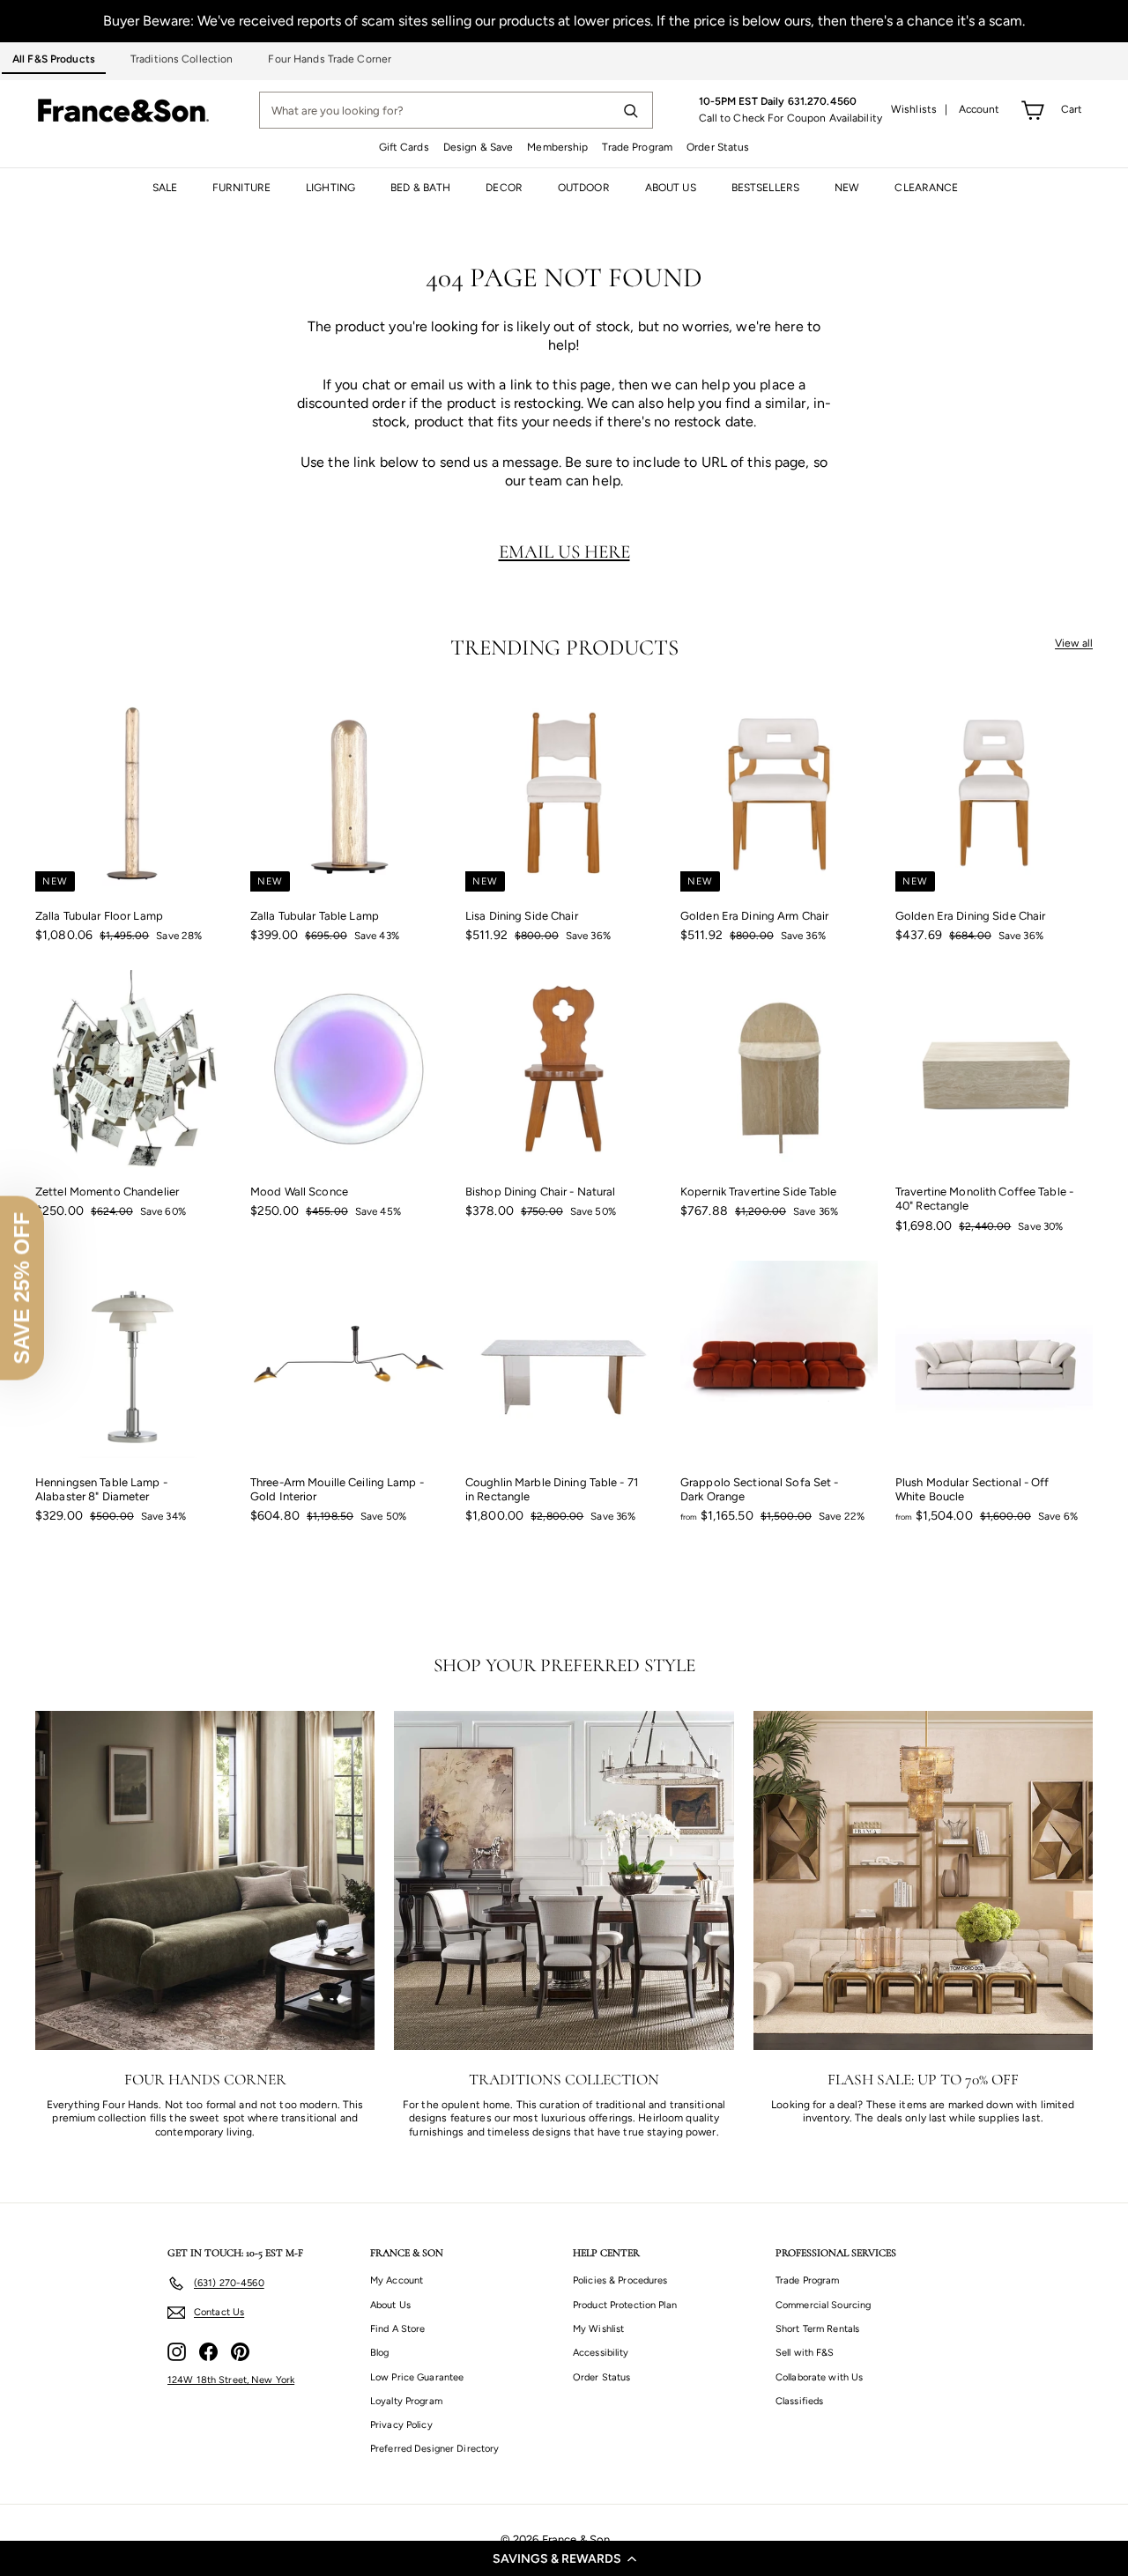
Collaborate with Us (819, 2377)
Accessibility (601, 2353)
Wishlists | (920, 109)
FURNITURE (241, 188)
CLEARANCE (926, 188)
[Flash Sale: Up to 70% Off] (923, 1880)
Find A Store (397, 2329)
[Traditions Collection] (564, 1880)
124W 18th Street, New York (231, 2380)
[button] (564, 2558)
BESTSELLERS (765, 188)
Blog (379, 2353)
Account (980, 109)
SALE (165, 188)
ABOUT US (671, 188)
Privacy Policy (401, 2425)
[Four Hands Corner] (205, 1880)
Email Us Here (564, 551)
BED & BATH (420, 188)
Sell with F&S (805, 2353)
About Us (390, 2305)
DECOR (504, 188)
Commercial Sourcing (823, 2305)
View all (1074, 643)
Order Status (718, 147)
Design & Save (479, 147)
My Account (397, 2280)
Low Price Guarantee (417, 2377)
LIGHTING (330, 188)
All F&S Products (54, 59)
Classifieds (799, 2401)
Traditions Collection (182, 59)
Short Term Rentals (817, 2329)
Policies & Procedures (620, 2280)
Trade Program (637, 147)
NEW (847, 188)
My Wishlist (598, 2329)
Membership (557, 147)
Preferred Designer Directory (434, 2449)
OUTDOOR (584, 188)
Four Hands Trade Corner (330, 59)
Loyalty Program (406, 2401)
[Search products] (630, 110)
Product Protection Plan (625, 2305)
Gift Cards (404, 147)
